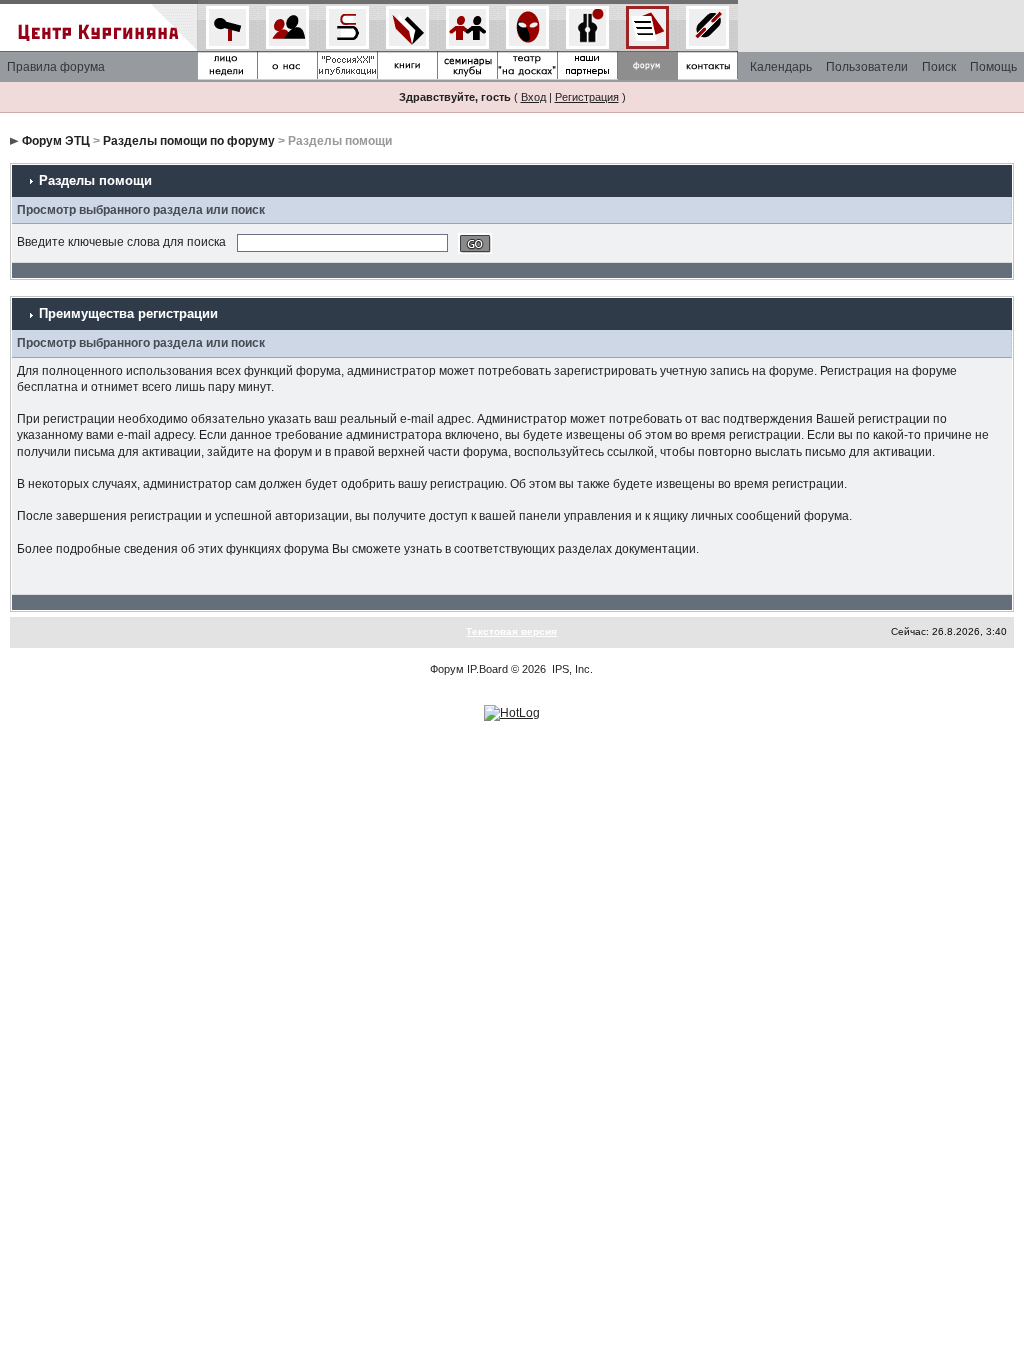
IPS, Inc (571, 669)
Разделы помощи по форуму (189, 141)
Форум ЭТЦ (56, 141)
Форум (447, 669)
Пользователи (867, 67)
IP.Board (487, 669)
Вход (533, 97)
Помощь (993, 67)
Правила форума (56, 67)
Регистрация (587, 97)
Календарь (781, 67)
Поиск (939, 67)
